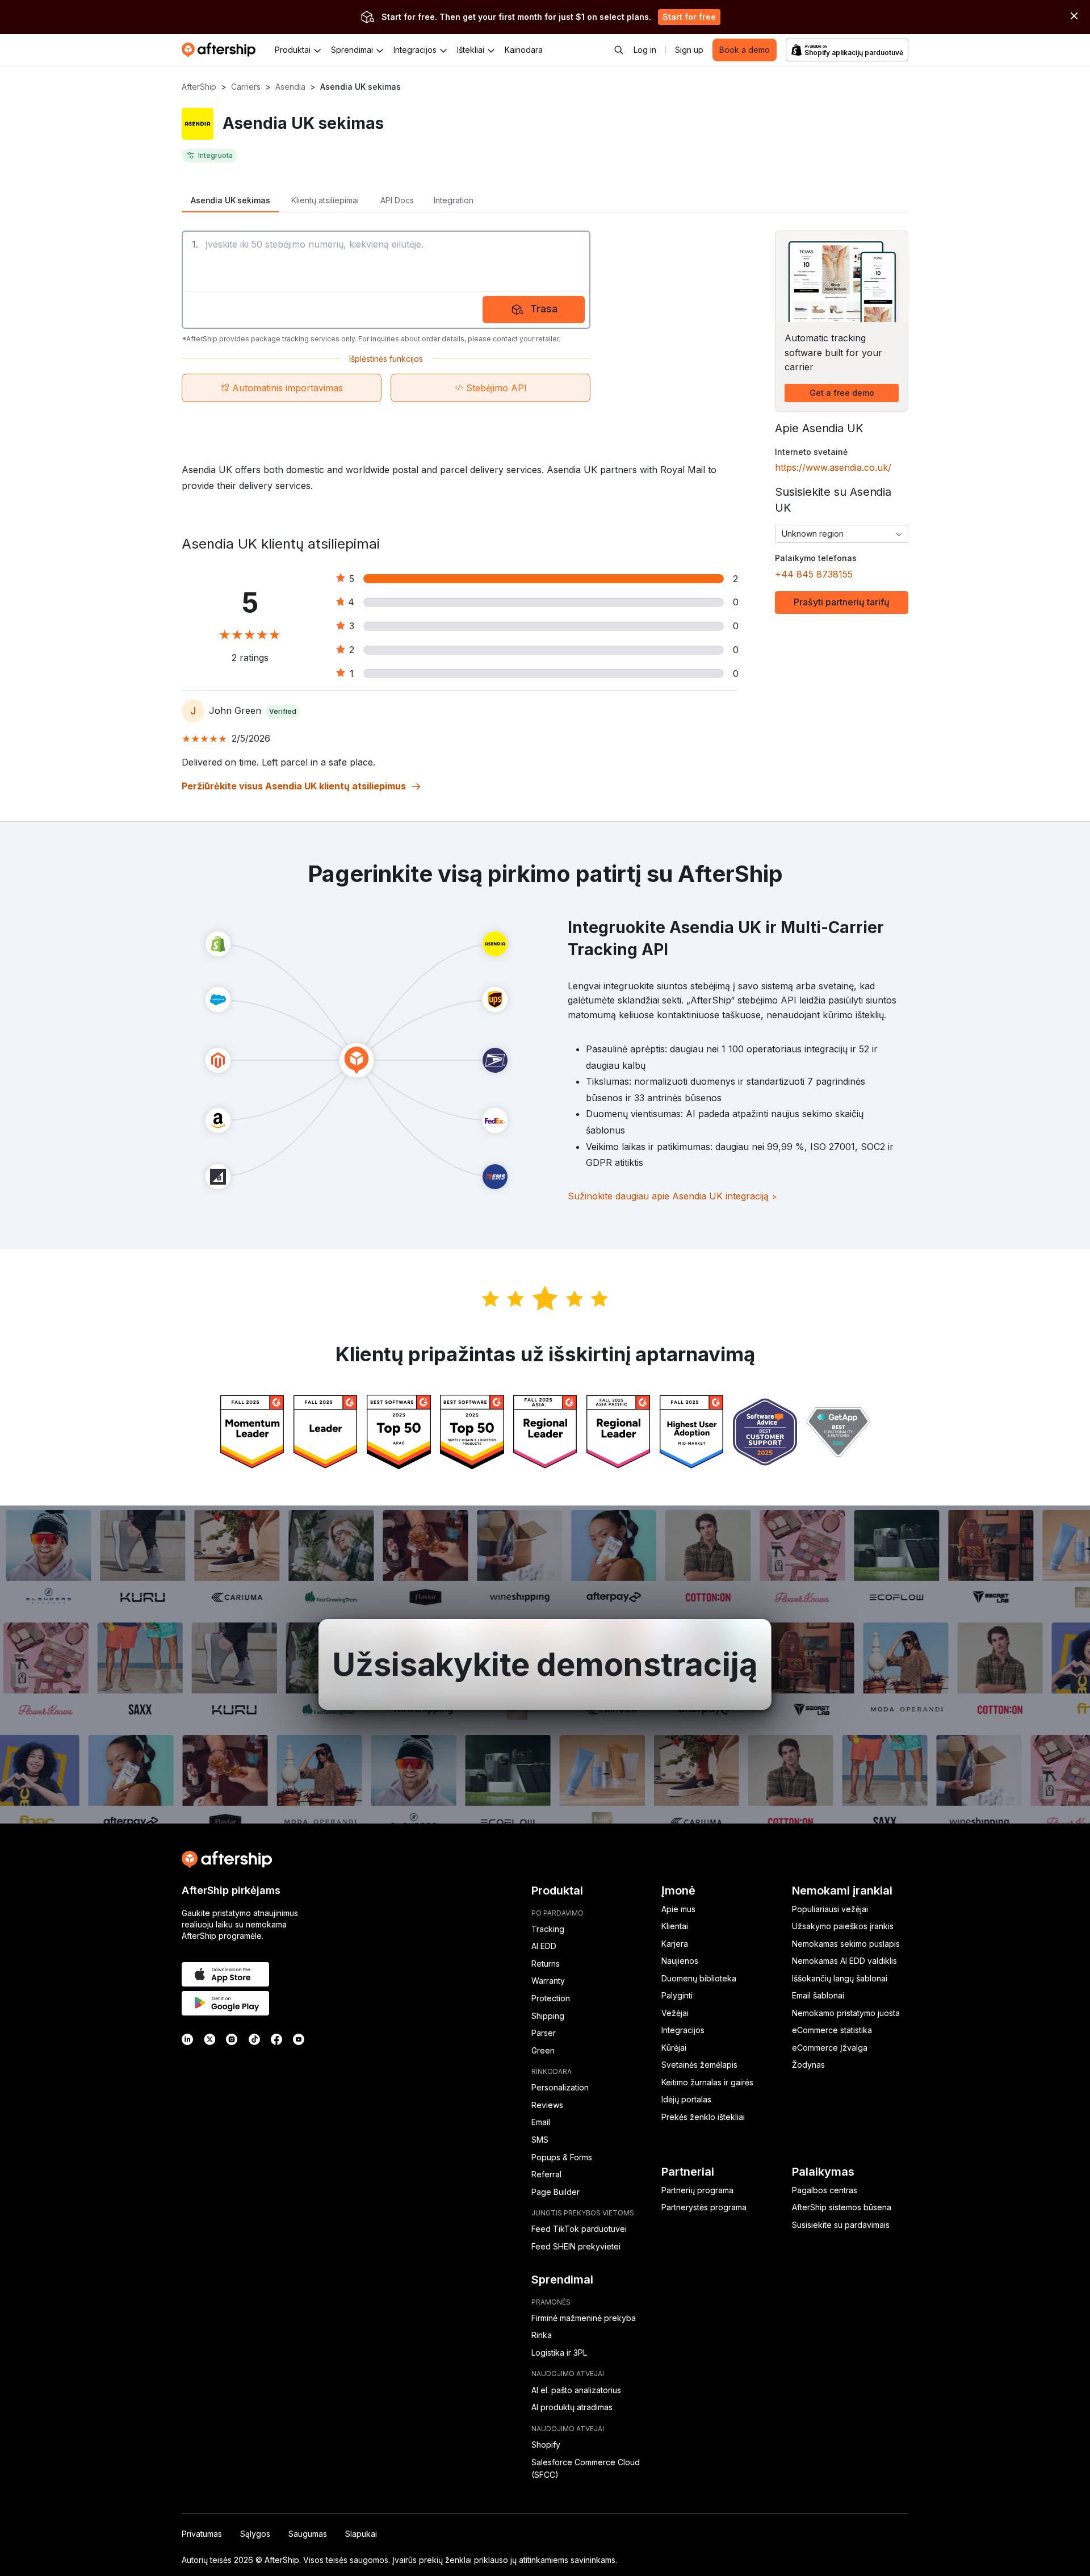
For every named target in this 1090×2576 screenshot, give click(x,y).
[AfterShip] (221, 50)
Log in (645, 50)
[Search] (619, 50)
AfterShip (199, 87)
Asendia (290, 87)
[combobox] (842, 534)
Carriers (246, 87)
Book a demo (745, 50)
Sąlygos (255, 2534)
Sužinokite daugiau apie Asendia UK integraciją (672, 1196)
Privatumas (202, 2534)
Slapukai (361, 2534)
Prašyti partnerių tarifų (842, 602)
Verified (283, 711)
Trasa (544, 309)
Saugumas (308, 2534)
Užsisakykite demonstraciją (545, 1665)
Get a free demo (842, 393)
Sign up (689, 50)
